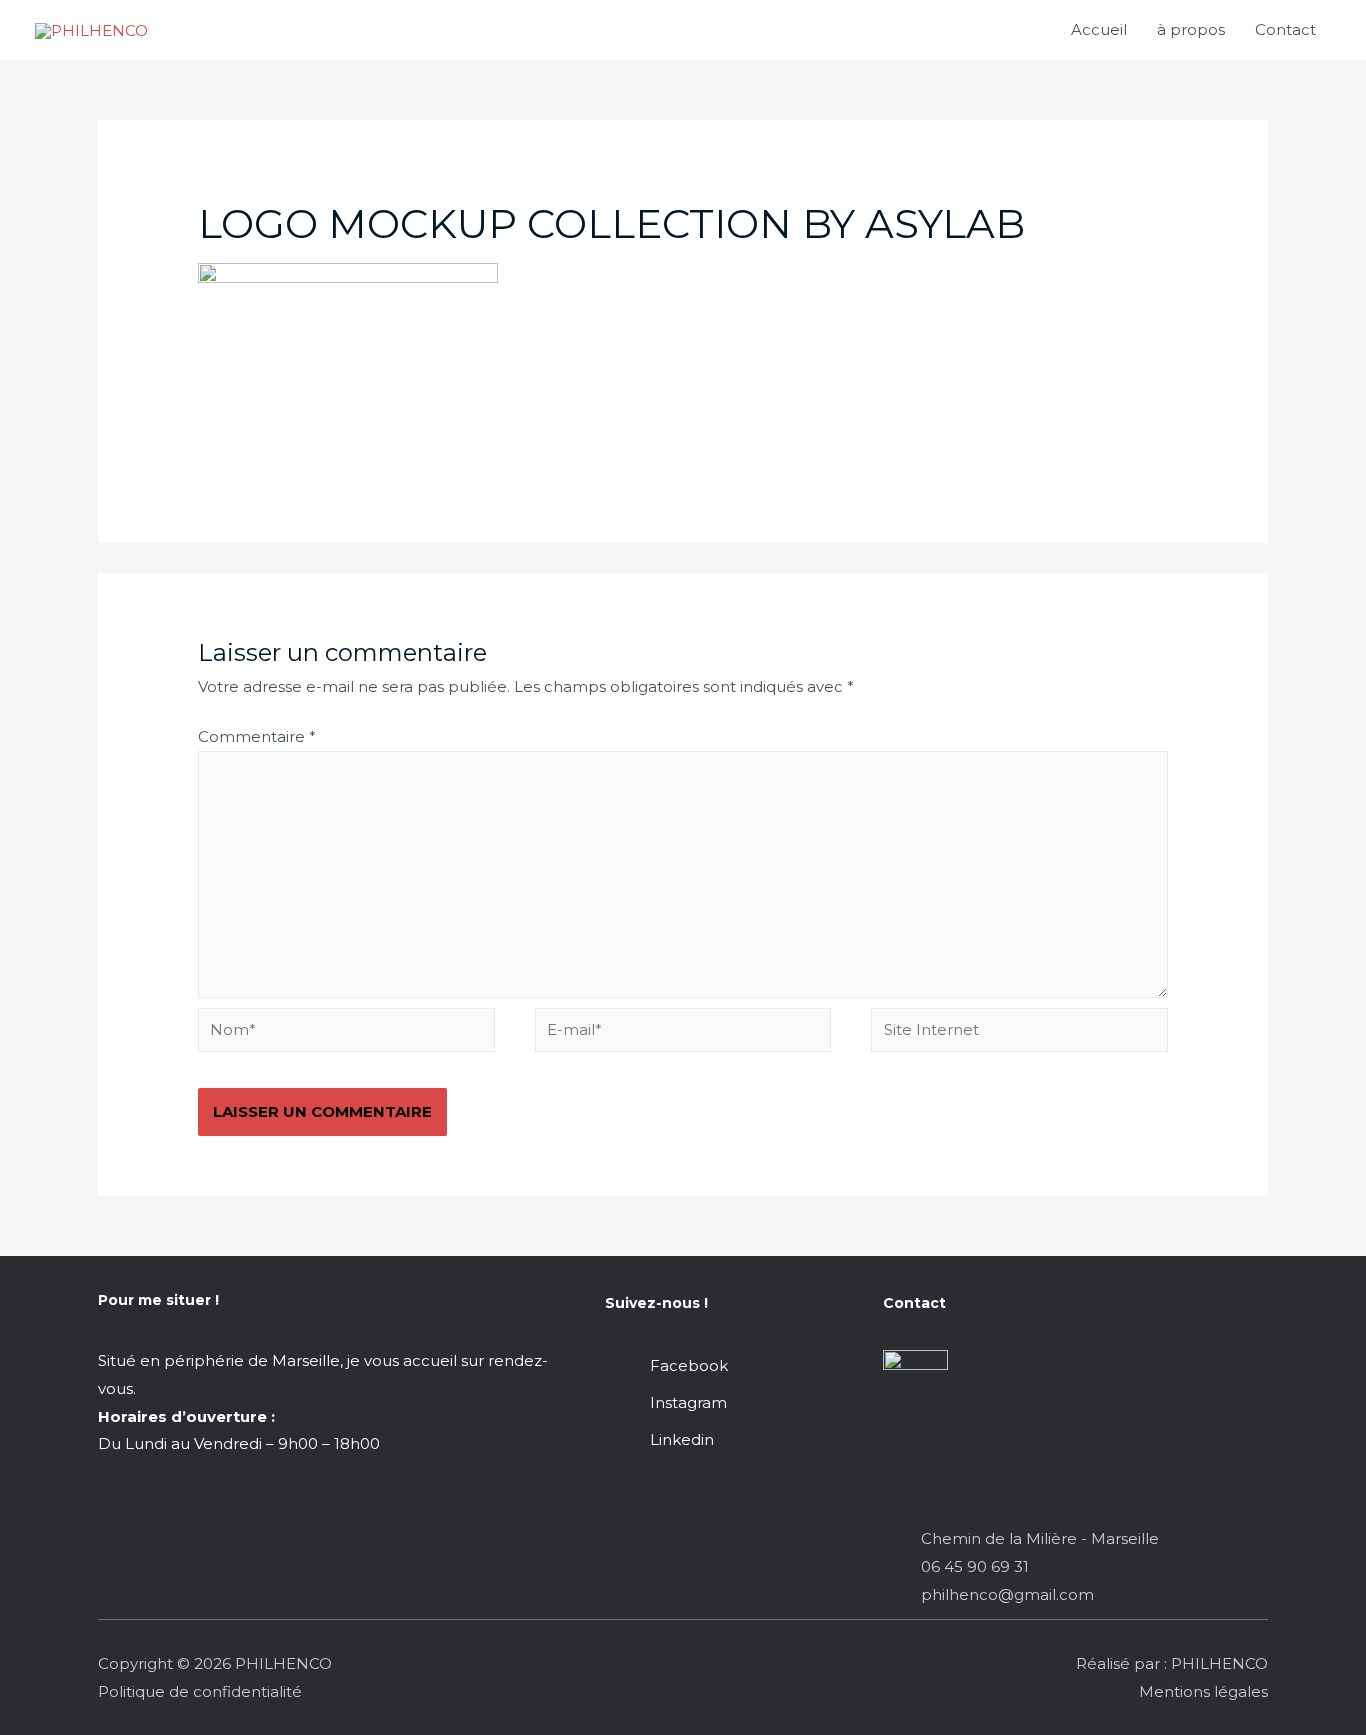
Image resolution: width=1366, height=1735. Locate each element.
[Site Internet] (1019, 1033)
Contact (1285, 29)
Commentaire (257, 736)
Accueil (1099, 29)
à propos (1191, 29)
